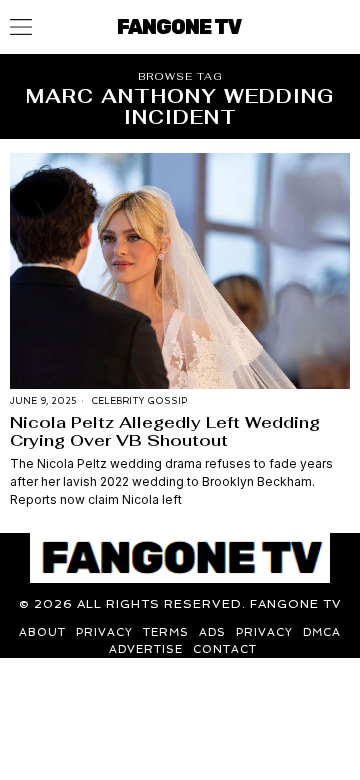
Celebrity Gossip (139, 401)
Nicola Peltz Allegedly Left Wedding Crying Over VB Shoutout (165, 431)
